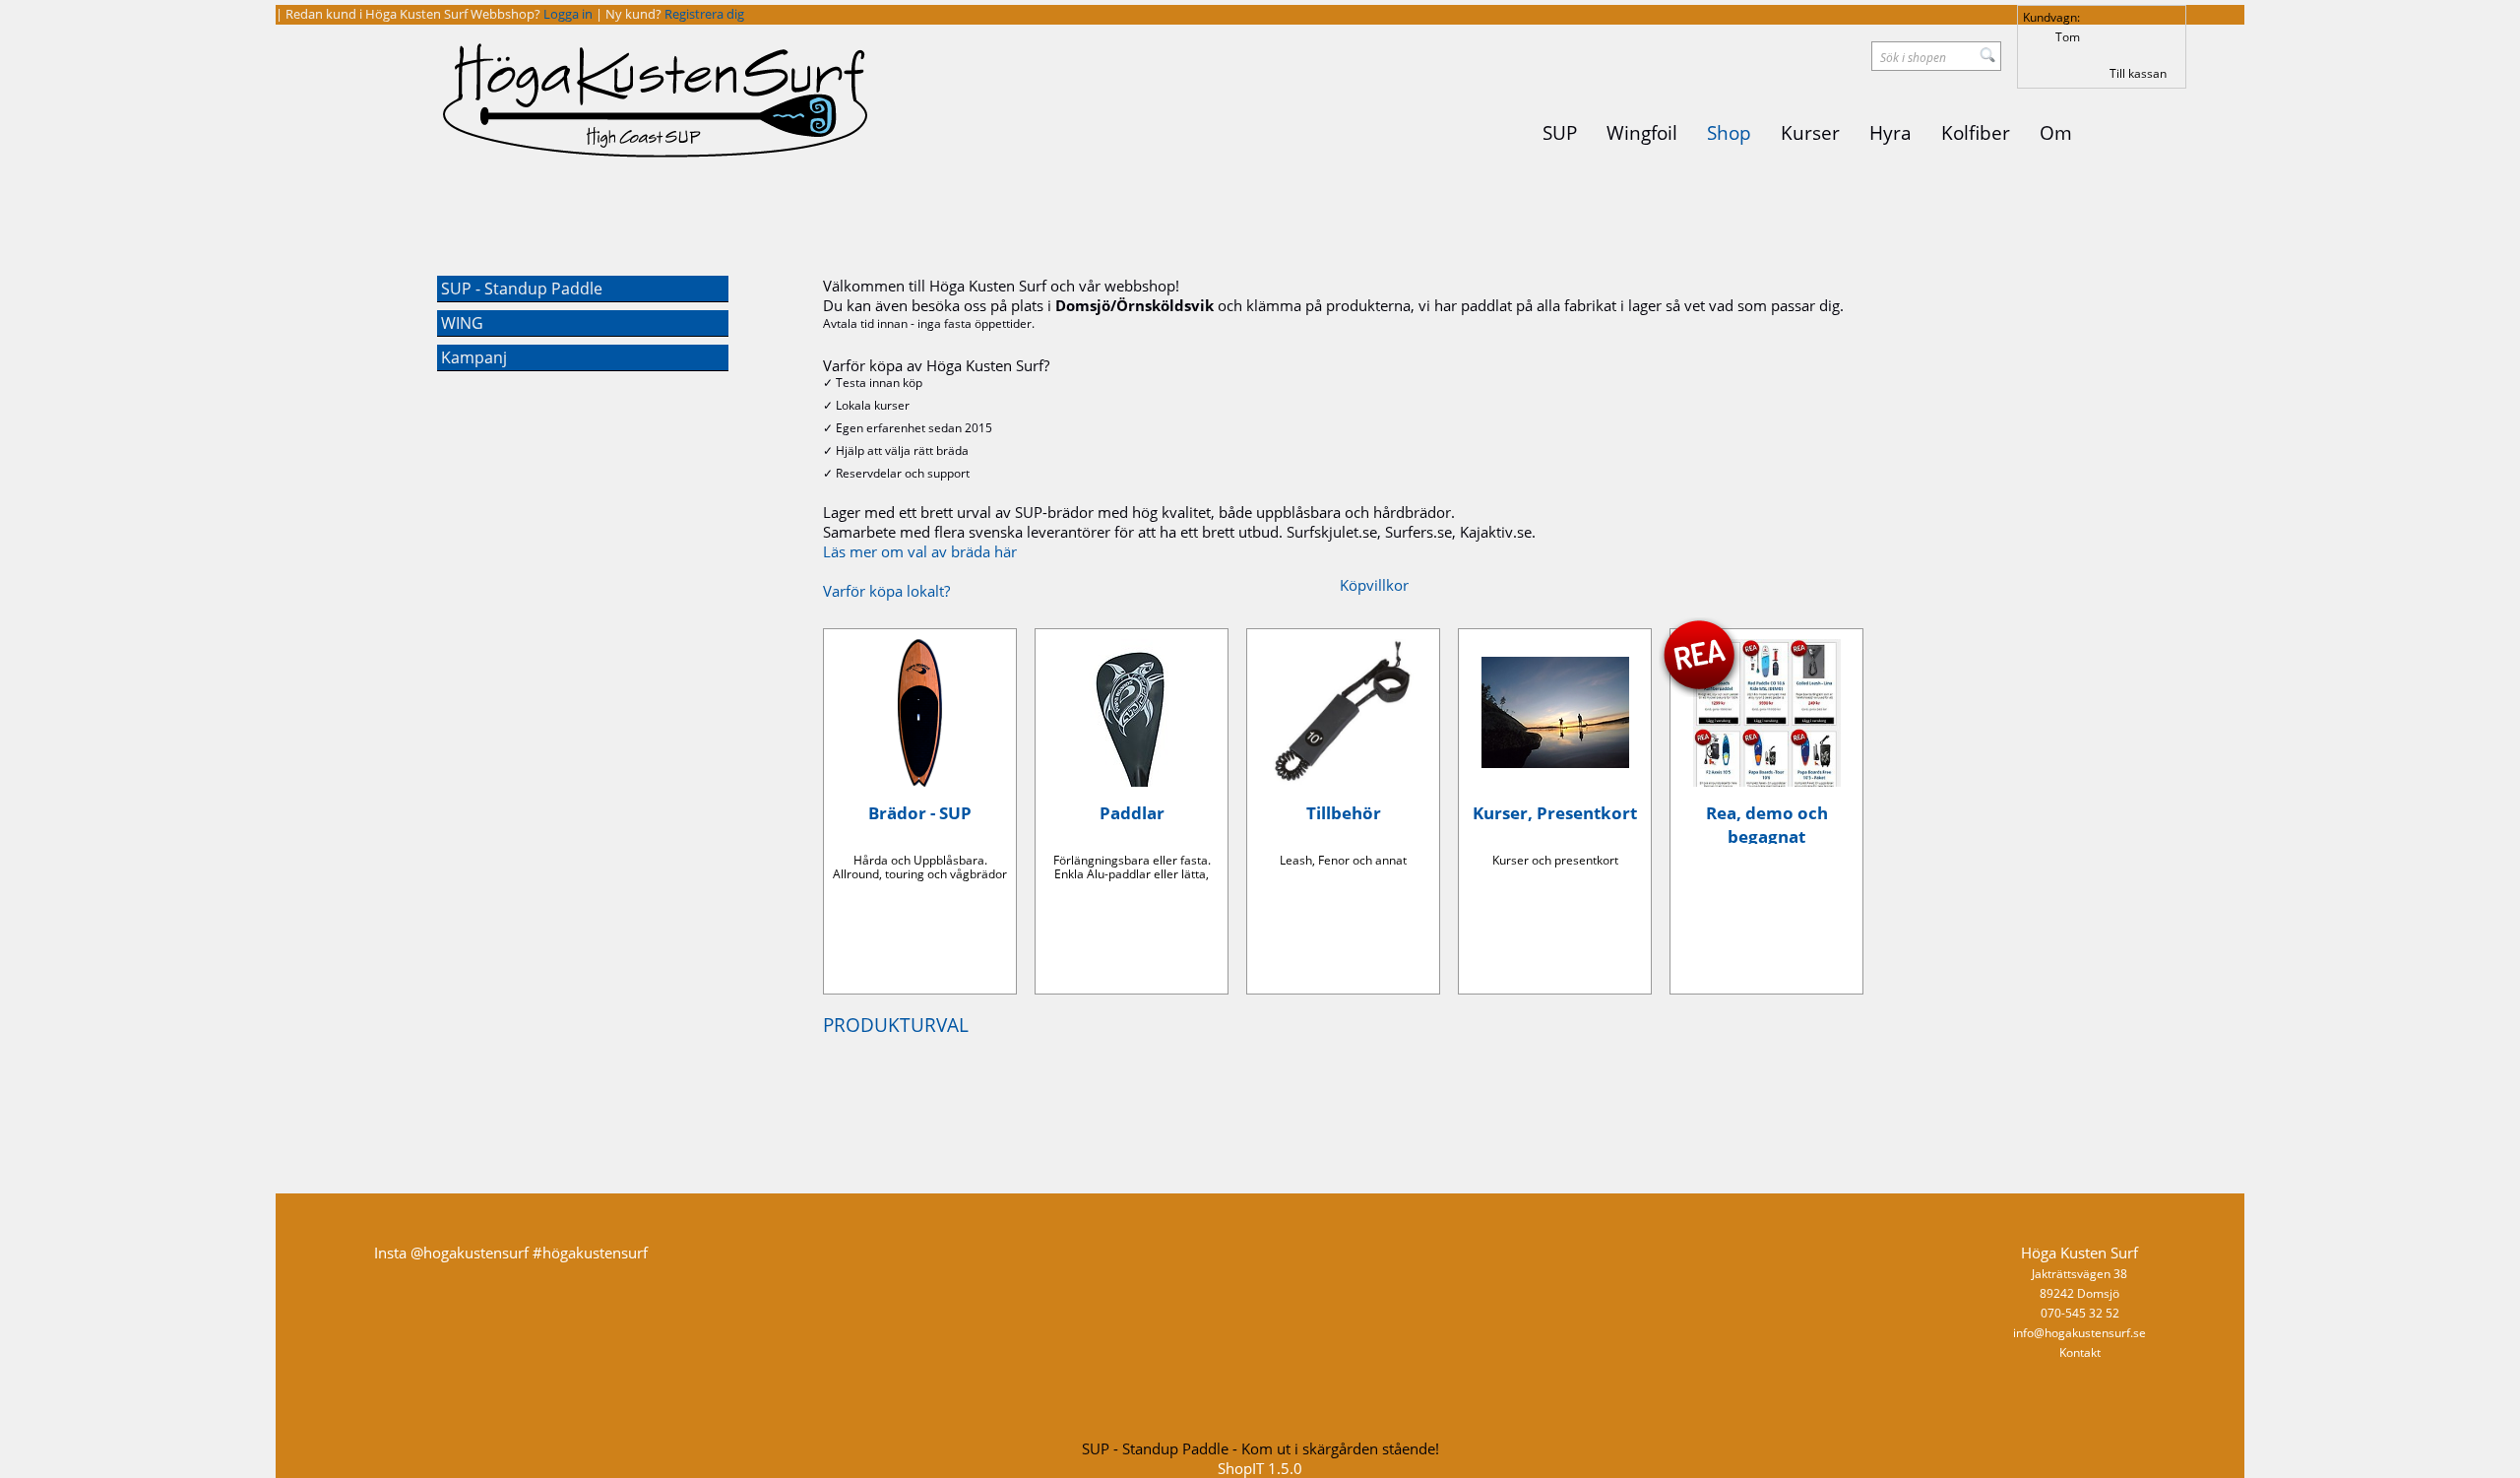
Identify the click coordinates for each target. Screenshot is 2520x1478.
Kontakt (2080, 1352)
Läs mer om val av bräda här (920, 551)
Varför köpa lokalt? (886, 591)
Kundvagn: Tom (2051, 27)
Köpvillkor (1374, 585)
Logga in (569, 14)
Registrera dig (704, 14)
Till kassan (2138, 73)
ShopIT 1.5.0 (1260, 1468)
